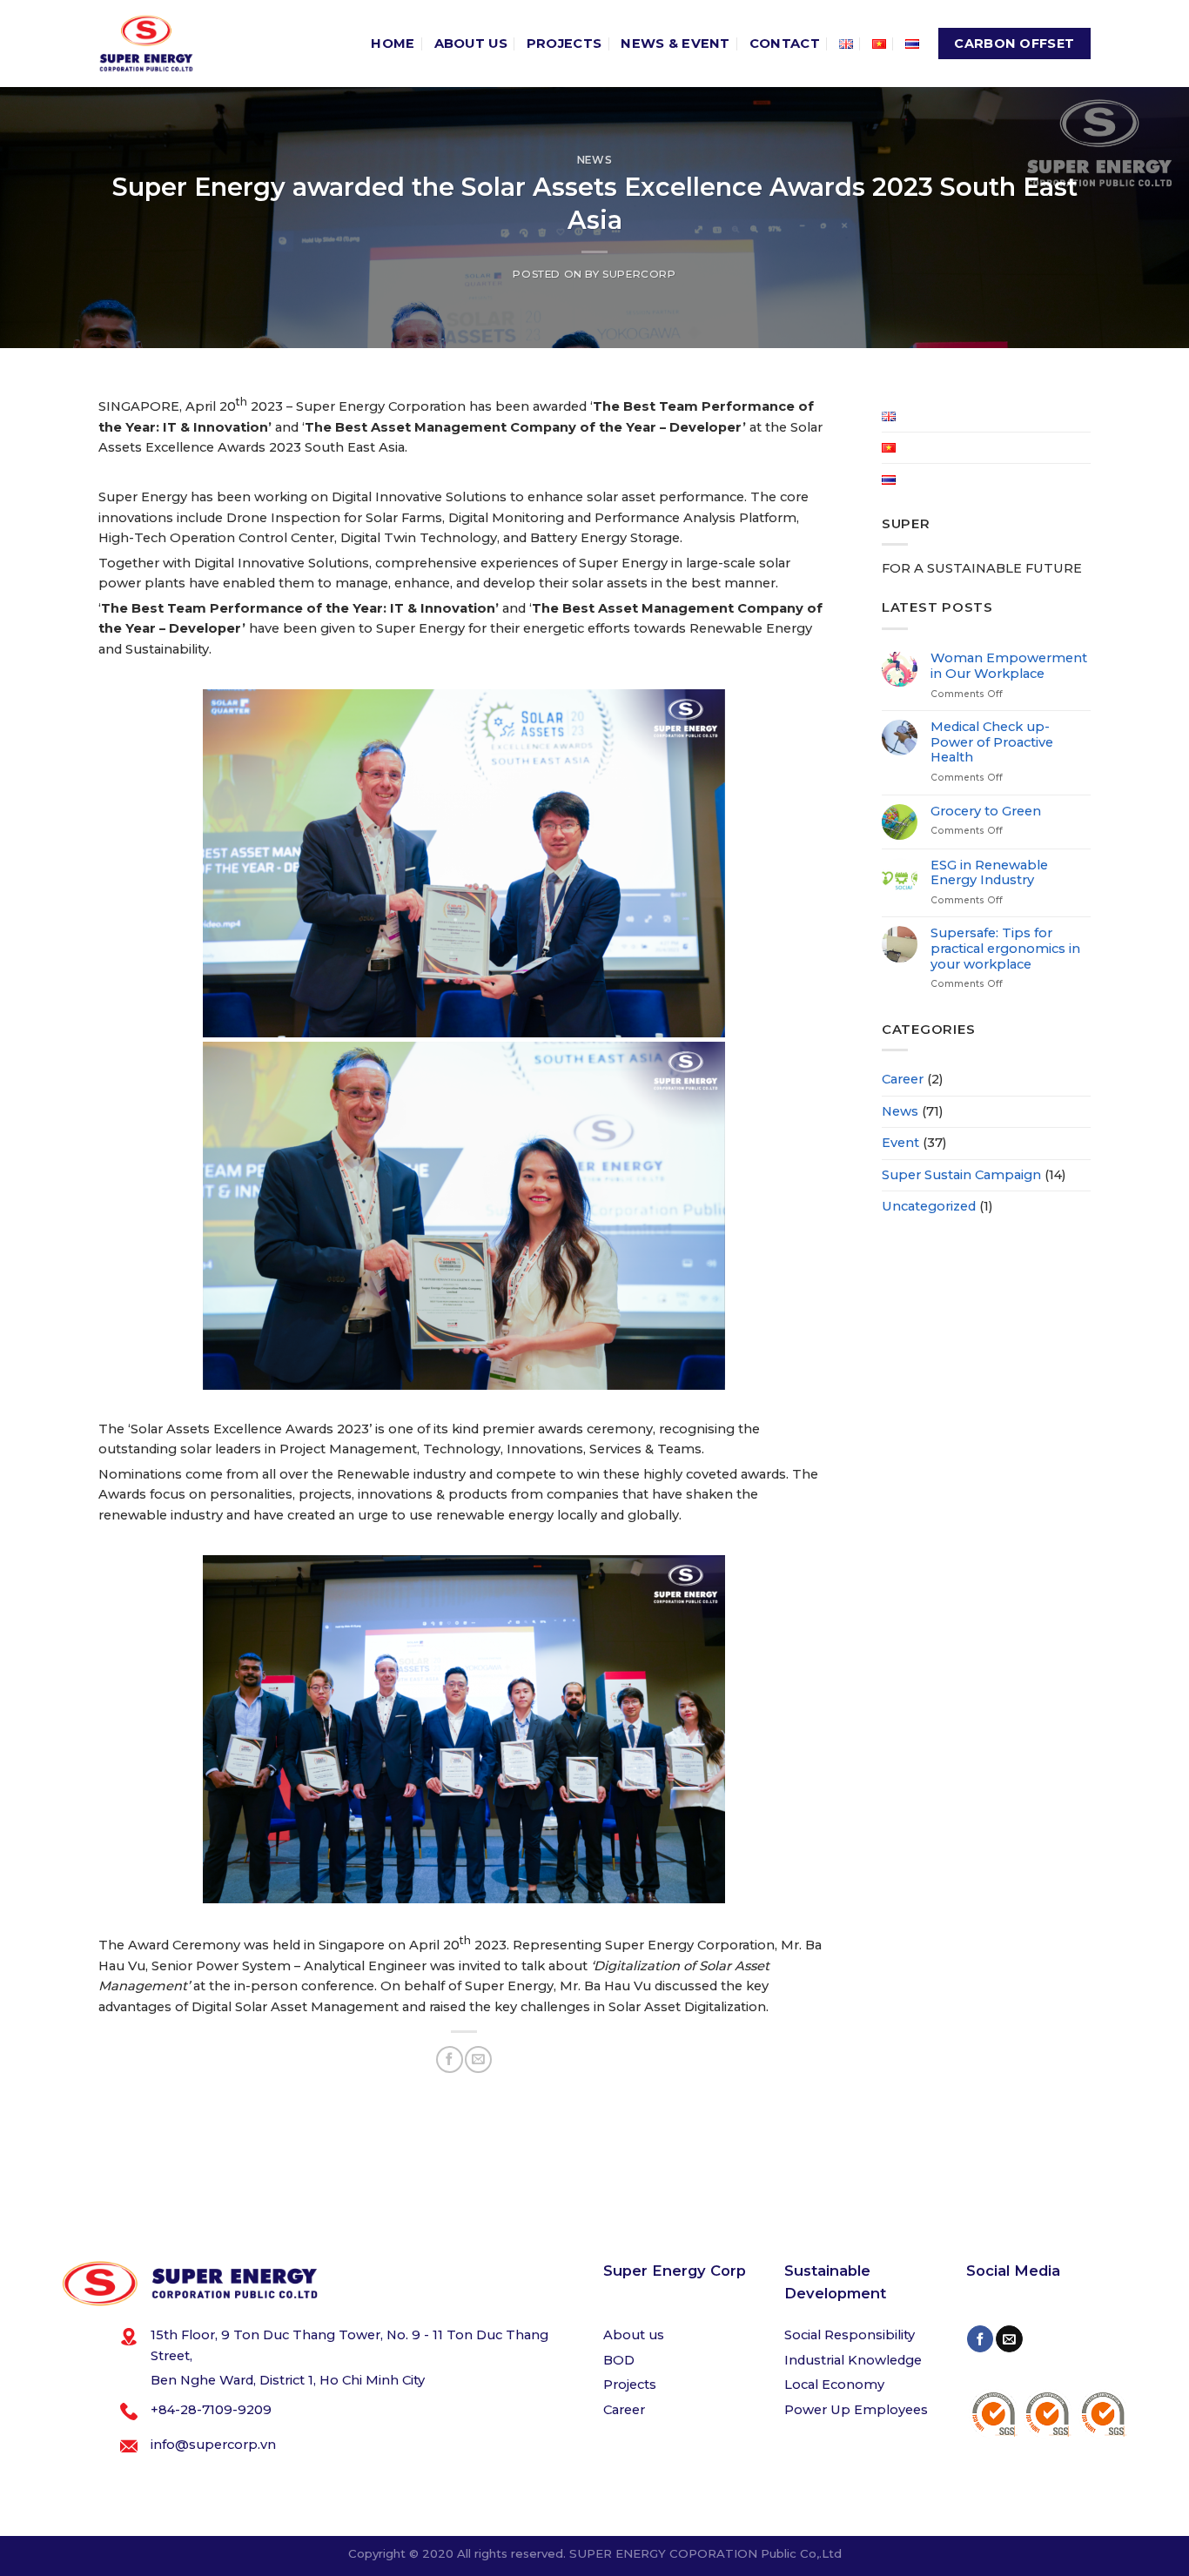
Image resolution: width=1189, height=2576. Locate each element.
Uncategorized (929, 1206)
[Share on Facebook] (449, 2059)
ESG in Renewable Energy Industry (989, 873)
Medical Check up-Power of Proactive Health (992, 742)
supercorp (639, 274)
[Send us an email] (1009, 2339)
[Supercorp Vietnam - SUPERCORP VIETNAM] (146, 44)
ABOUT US (471, 44)
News (594, 160)
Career (903, 1079)
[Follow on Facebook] (980, 2339)
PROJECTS (564, 44)
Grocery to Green (986, 812)
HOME (393, 44)
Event (900, 1143)
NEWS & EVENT (675, 44)
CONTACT (785, 44)
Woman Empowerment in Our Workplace (1009, 666)
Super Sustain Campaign (961, 1175)
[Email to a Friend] (478, 2059)
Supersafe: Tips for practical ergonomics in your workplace (1005, 949)
